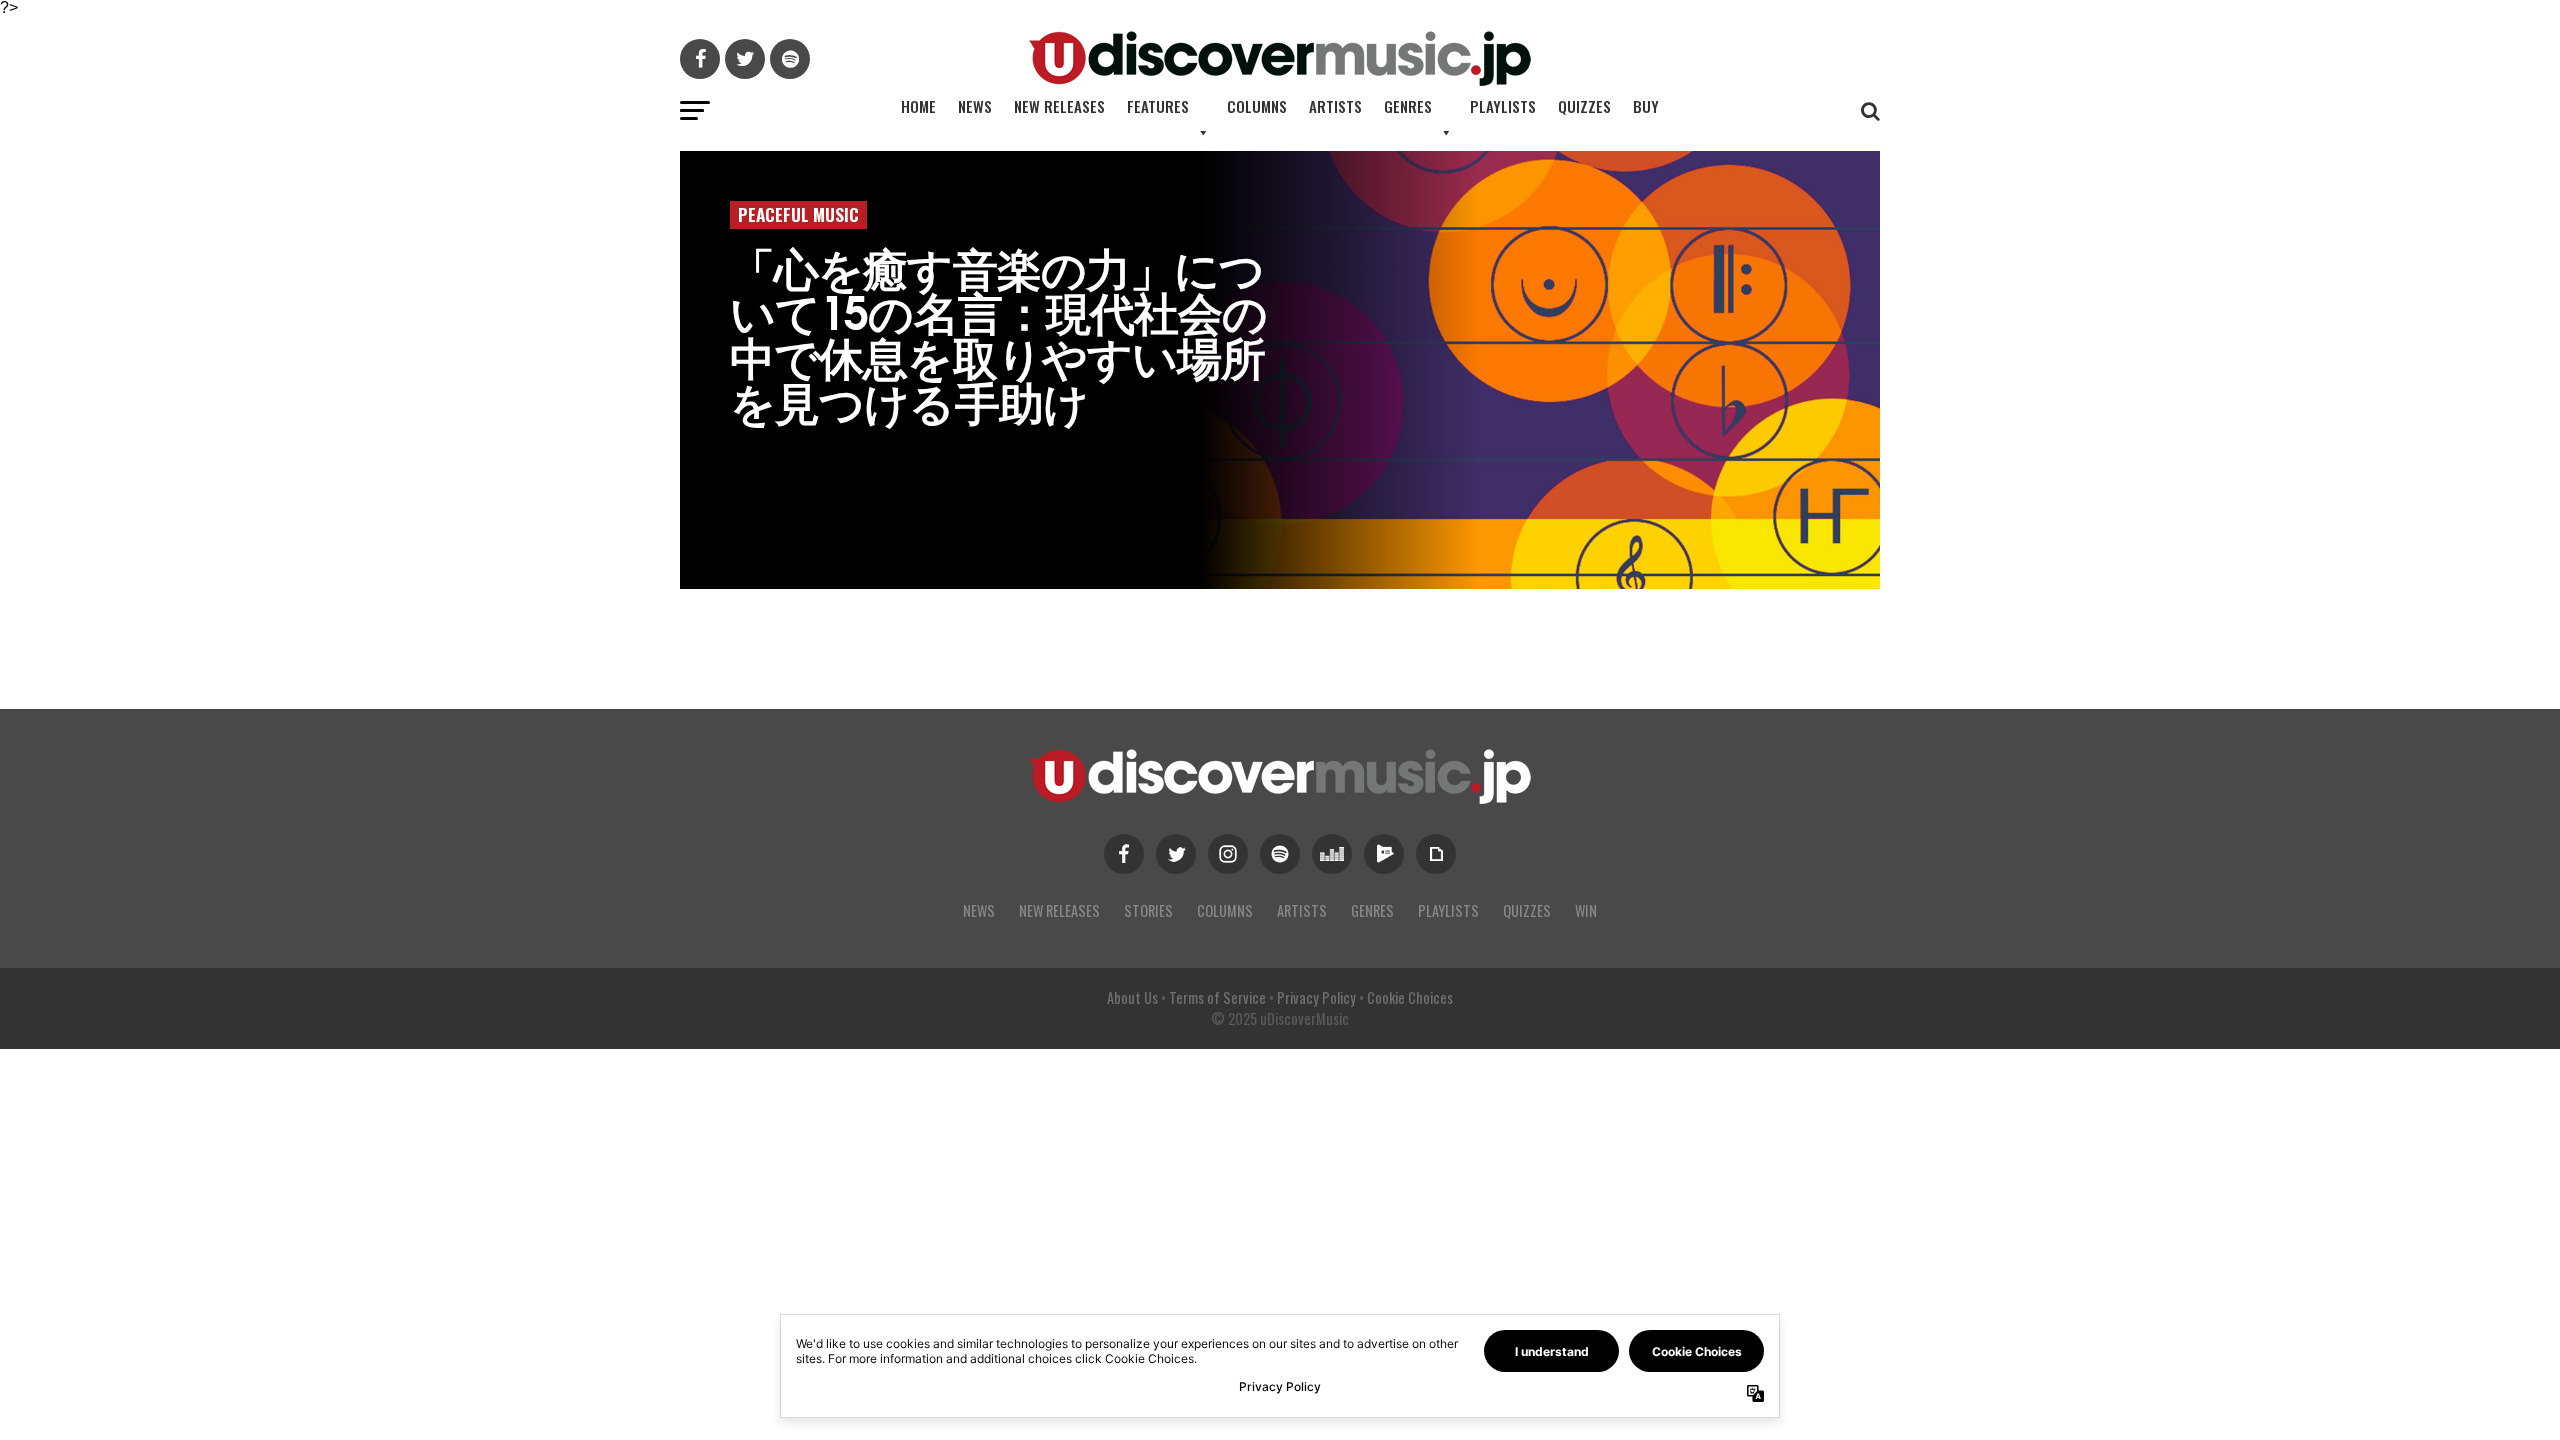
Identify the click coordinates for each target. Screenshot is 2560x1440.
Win (1586, 910)
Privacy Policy (1316, 997)
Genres (1408, 106)
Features (1158, 106)
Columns (1257, 106)
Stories (1148, 910)
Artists (1335, 106)
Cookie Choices (1410, 997)
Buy (1646, 106)
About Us (1132, 997)
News (975, 106)
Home (918, 106)
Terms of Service (1217, 997)
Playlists (1503, 106)
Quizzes (1584, 106)
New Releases (1059, 106)
